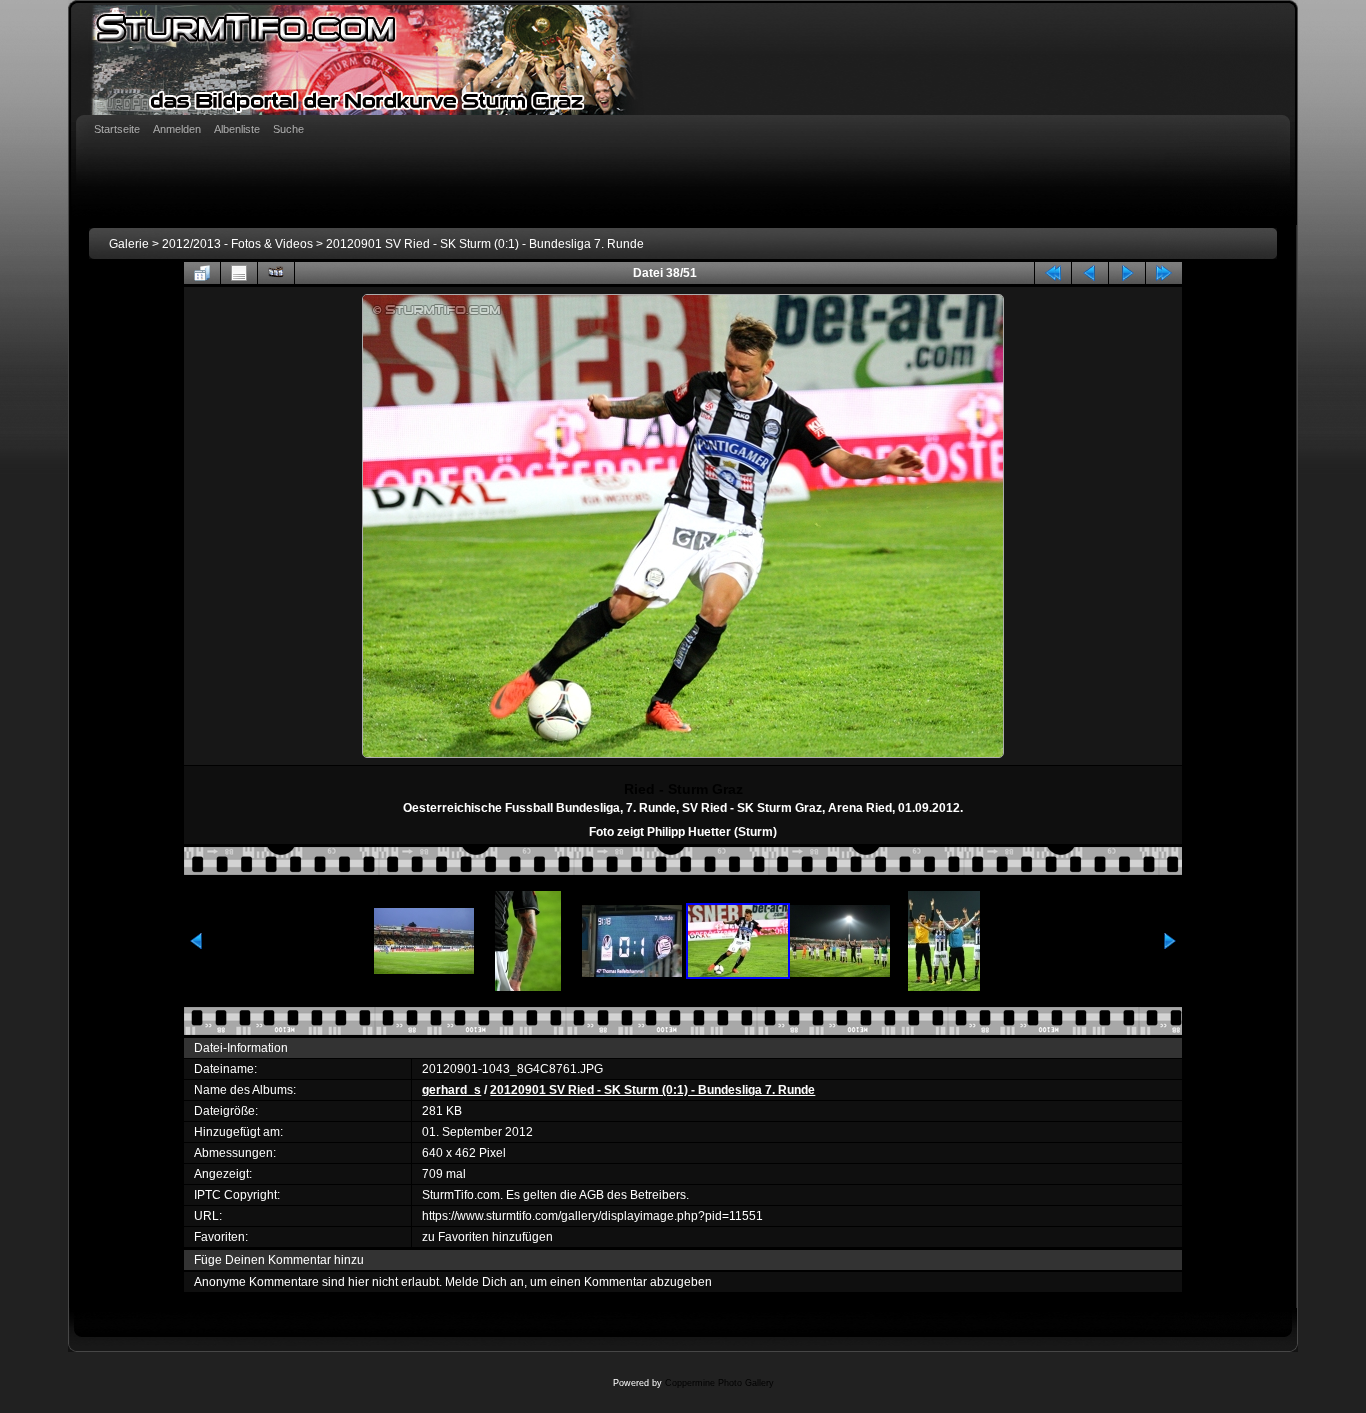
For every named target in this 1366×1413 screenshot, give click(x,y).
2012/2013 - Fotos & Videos (237, 244)
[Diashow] (276, 273)
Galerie (129, 244)
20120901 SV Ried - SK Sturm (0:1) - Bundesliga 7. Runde (485, 244)
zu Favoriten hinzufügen (487, 1237)
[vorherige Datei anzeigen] (1090, 273)
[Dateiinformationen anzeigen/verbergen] (239, 273)
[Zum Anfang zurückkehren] (1053, 273)
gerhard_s (451, 1090)
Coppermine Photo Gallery (719, 1383)
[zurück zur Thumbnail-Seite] (202, 273)
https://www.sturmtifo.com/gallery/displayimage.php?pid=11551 (592, 1216)
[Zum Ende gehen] (1164, 273)
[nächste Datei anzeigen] (1127, 273)
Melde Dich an (484, 1282)
